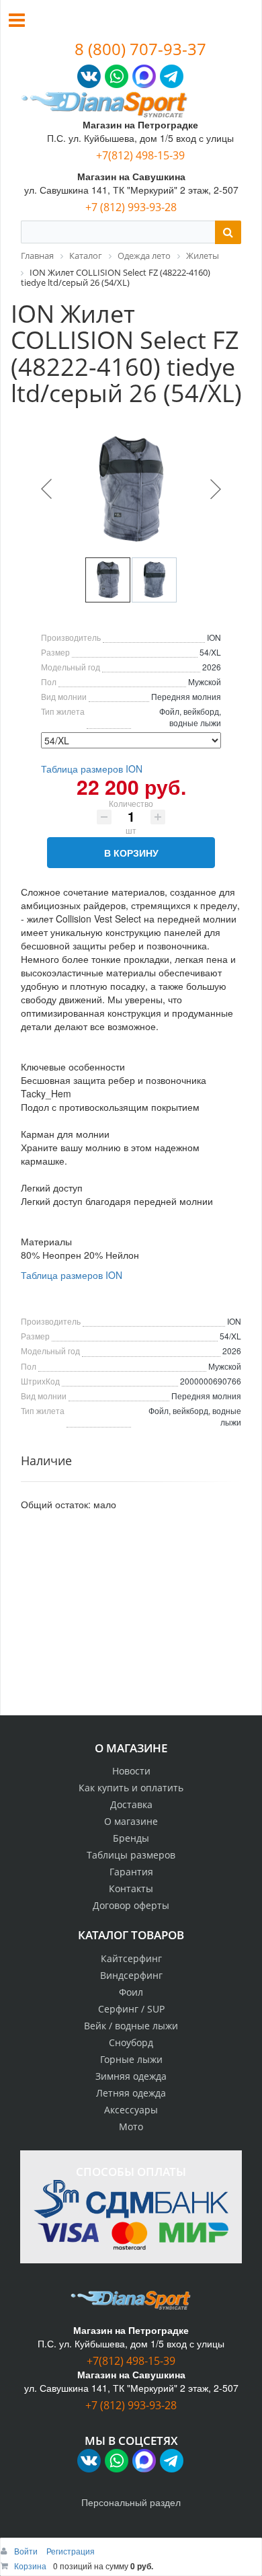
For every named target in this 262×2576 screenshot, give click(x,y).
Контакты (131, 1888)
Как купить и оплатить (131, 1788)
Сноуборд (131, 2042)
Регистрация (71, 2551)
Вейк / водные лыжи (131, 2026)
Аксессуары (131, 2110)
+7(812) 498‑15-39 (140, 155)
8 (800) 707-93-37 (140, 49)
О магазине (131, 1821)
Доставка (131, 1804)
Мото (131, 2126)
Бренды (131, 1838)
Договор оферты (131, 1905)
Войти (27, 2551)
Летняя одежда (131, 2093)
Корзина (30, 2566)
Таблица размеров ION (92, 769)
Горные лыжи (131, 2059)
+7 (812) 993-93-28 (131, 207)
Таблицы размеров (131, 1855)
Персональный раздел (131, 2502)
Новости (131, 1771)
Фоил (131, 1992)
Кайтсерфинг (131, 1958)
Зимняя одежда (131, 2076)
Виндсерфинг (131, 1975)
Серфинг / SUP (131, 2009)
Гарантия (131, 1872)
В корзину (131, 853)
